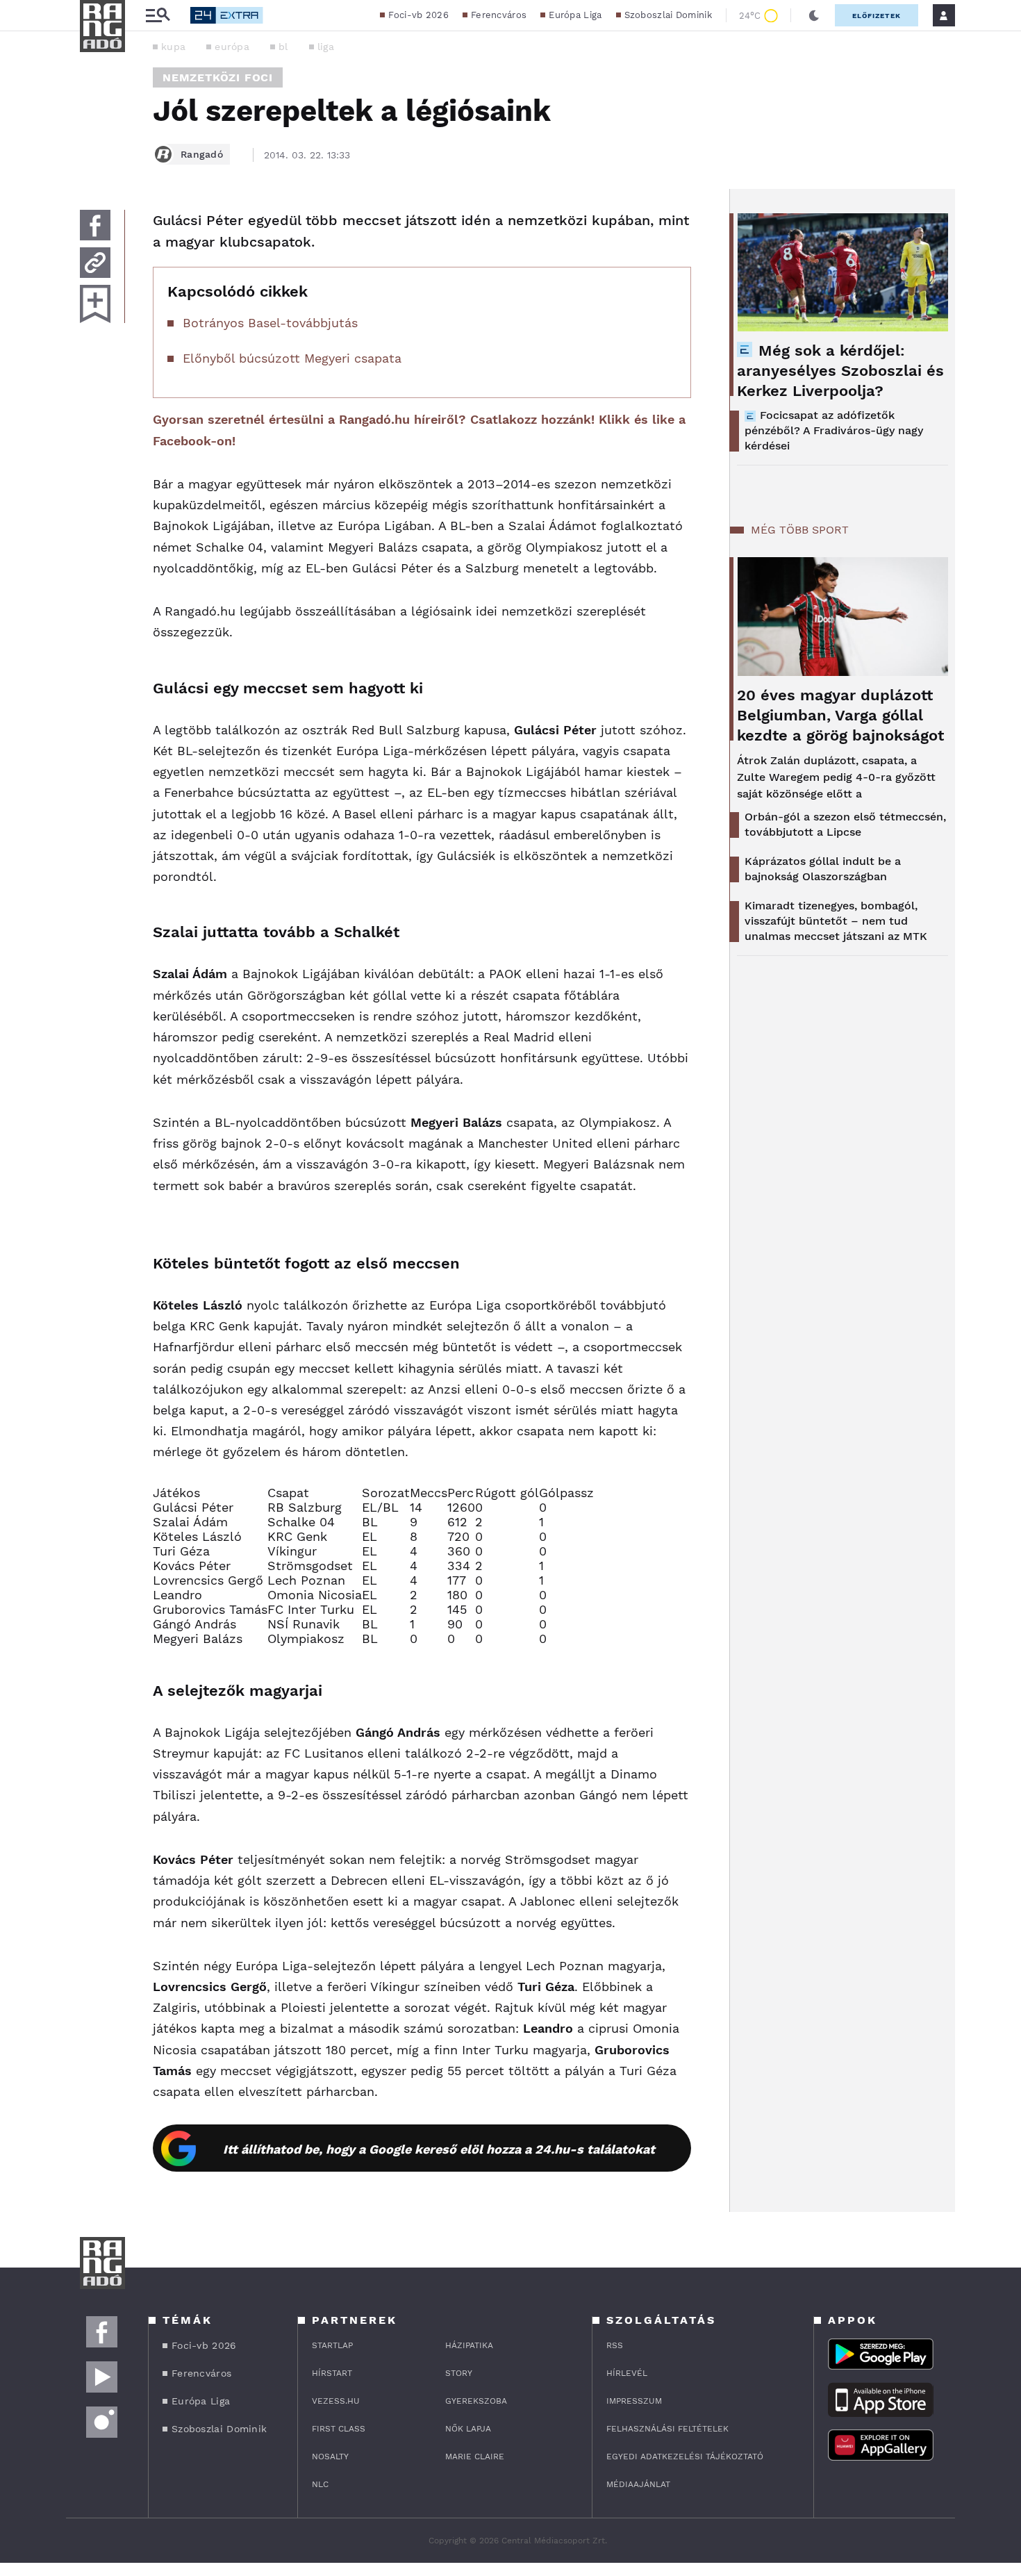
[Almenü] (158, 16)
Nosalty (330, 2457)
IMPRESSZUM (634, 2401)
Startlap (332, 2345)
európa (232, 47)
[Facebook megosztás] (95, 225)
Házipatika (469, 2345)
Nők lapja (468, 2429)
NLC (320, 2484)
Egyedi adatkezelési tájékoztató (685, 2457)
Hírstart (332, 2373)
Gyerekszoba (476, 2401)
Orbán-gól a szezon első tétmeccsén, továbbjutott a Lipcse (845, 824)
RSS (615, 2345)
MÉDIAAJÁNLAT (638, 2484)
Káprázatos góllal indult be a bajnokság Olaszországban (823, 869)
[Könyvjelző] (95, 304)
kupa (173, 47)
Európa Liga (575, 15)
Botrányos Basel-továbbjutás (270, 323)
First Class (339, 2429)
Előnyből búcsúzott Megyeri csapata (292, 358)
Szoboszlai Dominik (668, 15)
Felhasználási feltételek (667, 2429)
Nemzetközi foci (218, 77)
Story (459, 2373)
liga (326, 47)
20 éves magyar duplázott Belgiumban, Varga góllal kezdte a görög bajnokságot (840, 715)
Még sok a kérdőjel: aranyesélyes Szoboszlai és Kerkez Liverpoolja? (840, 371)
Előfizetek (877, 16)
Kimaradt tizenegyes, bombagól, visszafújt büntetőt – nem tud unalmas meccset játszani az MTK (836, 921)
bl (283, 47)
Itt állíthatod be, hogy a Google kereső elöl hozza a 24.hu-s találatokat (439, 2149)
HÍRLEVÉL (627, 2373)
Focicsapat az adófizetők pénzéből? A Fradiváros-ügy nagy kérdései (834, 430)
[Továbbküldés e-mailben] (95, 263)
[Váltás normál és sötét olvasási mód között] (814, 15)
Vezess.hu (336, 2401)
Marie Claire (475, 2457)
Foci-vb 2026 (418, 15)
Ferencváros (499, 15)
